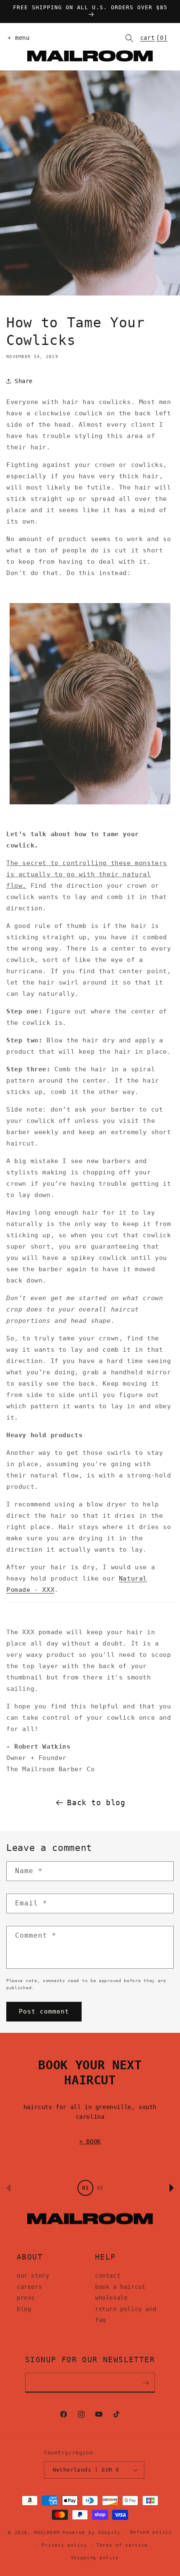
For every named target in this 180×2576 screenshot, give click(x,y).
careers (29, 2287)
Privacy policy (64, 2545)
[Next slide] (172, 2188)
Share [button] (24, 381)
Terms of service (122, 2545)
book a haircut (120, 2287)
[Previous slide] (8, 2188)
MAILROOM (47, 2533)
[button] (17, 38)
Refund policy (151, 2532)
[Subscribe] (146, 2383)
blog (24, 2309)
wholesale (111, 2298)
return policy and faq (126, 2315)
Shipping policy (95, 2558)
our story (33, 2275)
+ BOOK (90, 2141)
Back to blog (96, 1802)
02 (100, 2188)
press (26, 2298)
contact (108, 2275)
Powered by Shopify (91, 2533)
